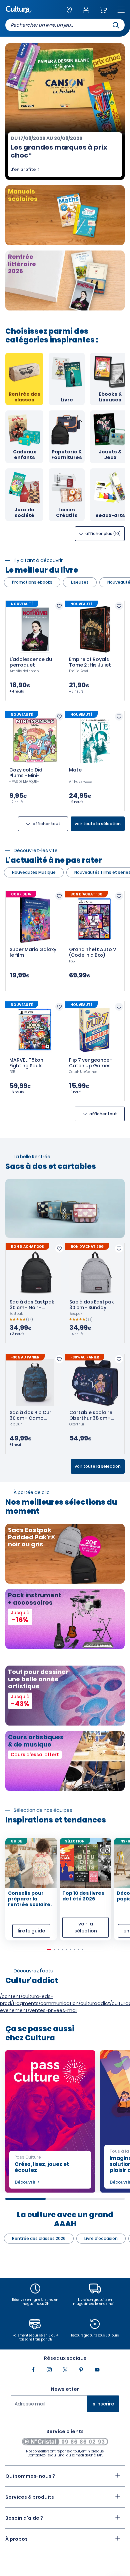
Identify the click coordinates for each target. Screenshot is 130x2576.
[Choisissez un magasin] (69, 10)
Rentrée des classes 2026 (39, 2238)
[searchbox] (65, 25)
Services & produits (30, 2497)
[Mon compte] (86, 10)
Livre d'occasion (101, 2238)
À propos (16, 2539)
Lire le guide (31, 1931)
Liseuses (80, 582)
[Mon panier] (103, 10)
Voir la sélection (86, 1927)
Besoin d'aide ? (24, 2518)
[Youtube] (97, 2370)
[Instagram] (49, 2370)
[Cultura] (19, 10)
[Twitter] (65, 2370)
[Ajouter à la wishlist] (59, 606)
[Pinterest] (81, 2370)
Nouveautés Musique (34, 872)
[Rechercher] (116, 25)
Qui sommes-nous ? (30, 2476)
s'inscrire (103, 2404)
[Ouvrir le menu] (121, 10)
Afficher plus (102, 533)
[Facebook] (33, 2370)
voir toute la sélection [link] (98, 824)
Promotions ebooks (32, 582)
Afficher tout (46, 824)
